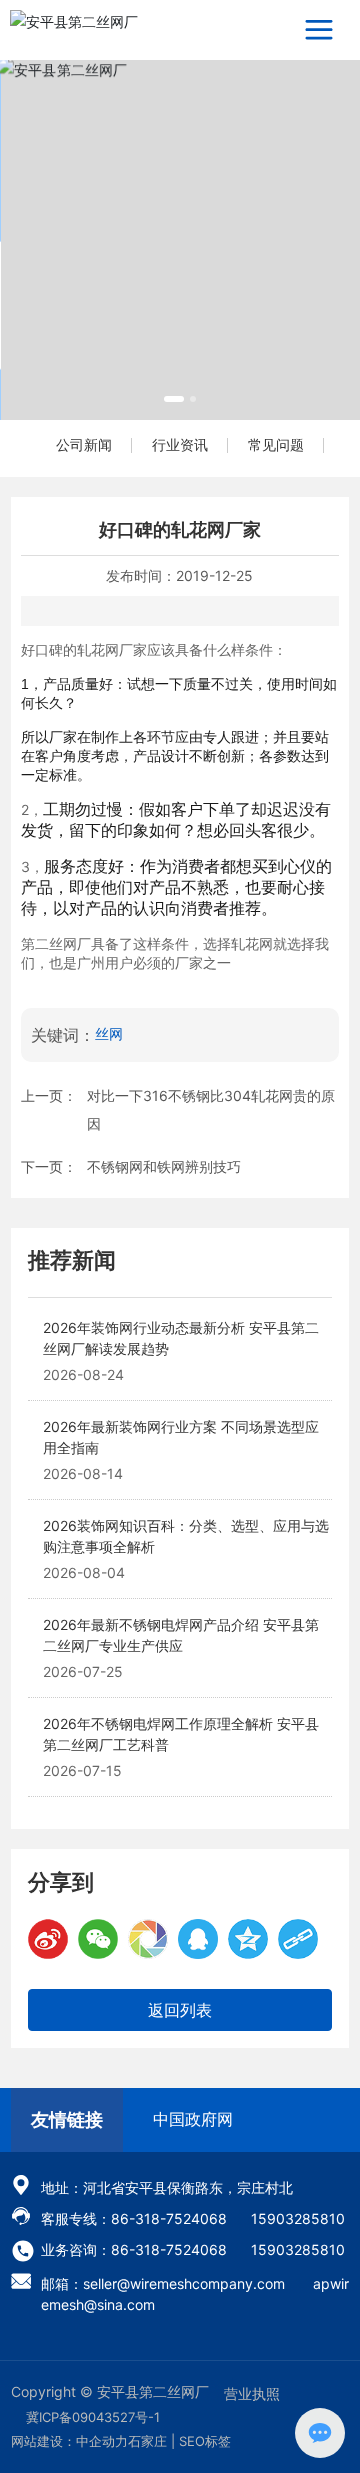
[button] (174, 399)
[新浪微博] (48, 1939)
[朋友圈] (148, 1939)
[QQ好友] (198, 1939)
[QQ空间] (248, 1939)
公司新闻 (84, 444)
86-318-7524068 (169, 2218)
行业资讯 (180, 444)
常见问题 (276, 444)
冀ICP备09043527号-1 (93, 2417)
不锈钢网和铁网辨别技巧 (164, 1166)
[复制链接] (298, 1939)
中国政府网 (193, 2119)
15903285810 (298, 2218)
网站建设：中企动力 (69, 2441)
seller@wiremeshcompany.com (184, 2283)
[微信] (98, 1939)
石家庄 (147, 2441)
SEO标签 (205, 2441)
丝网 (109, 1033)
